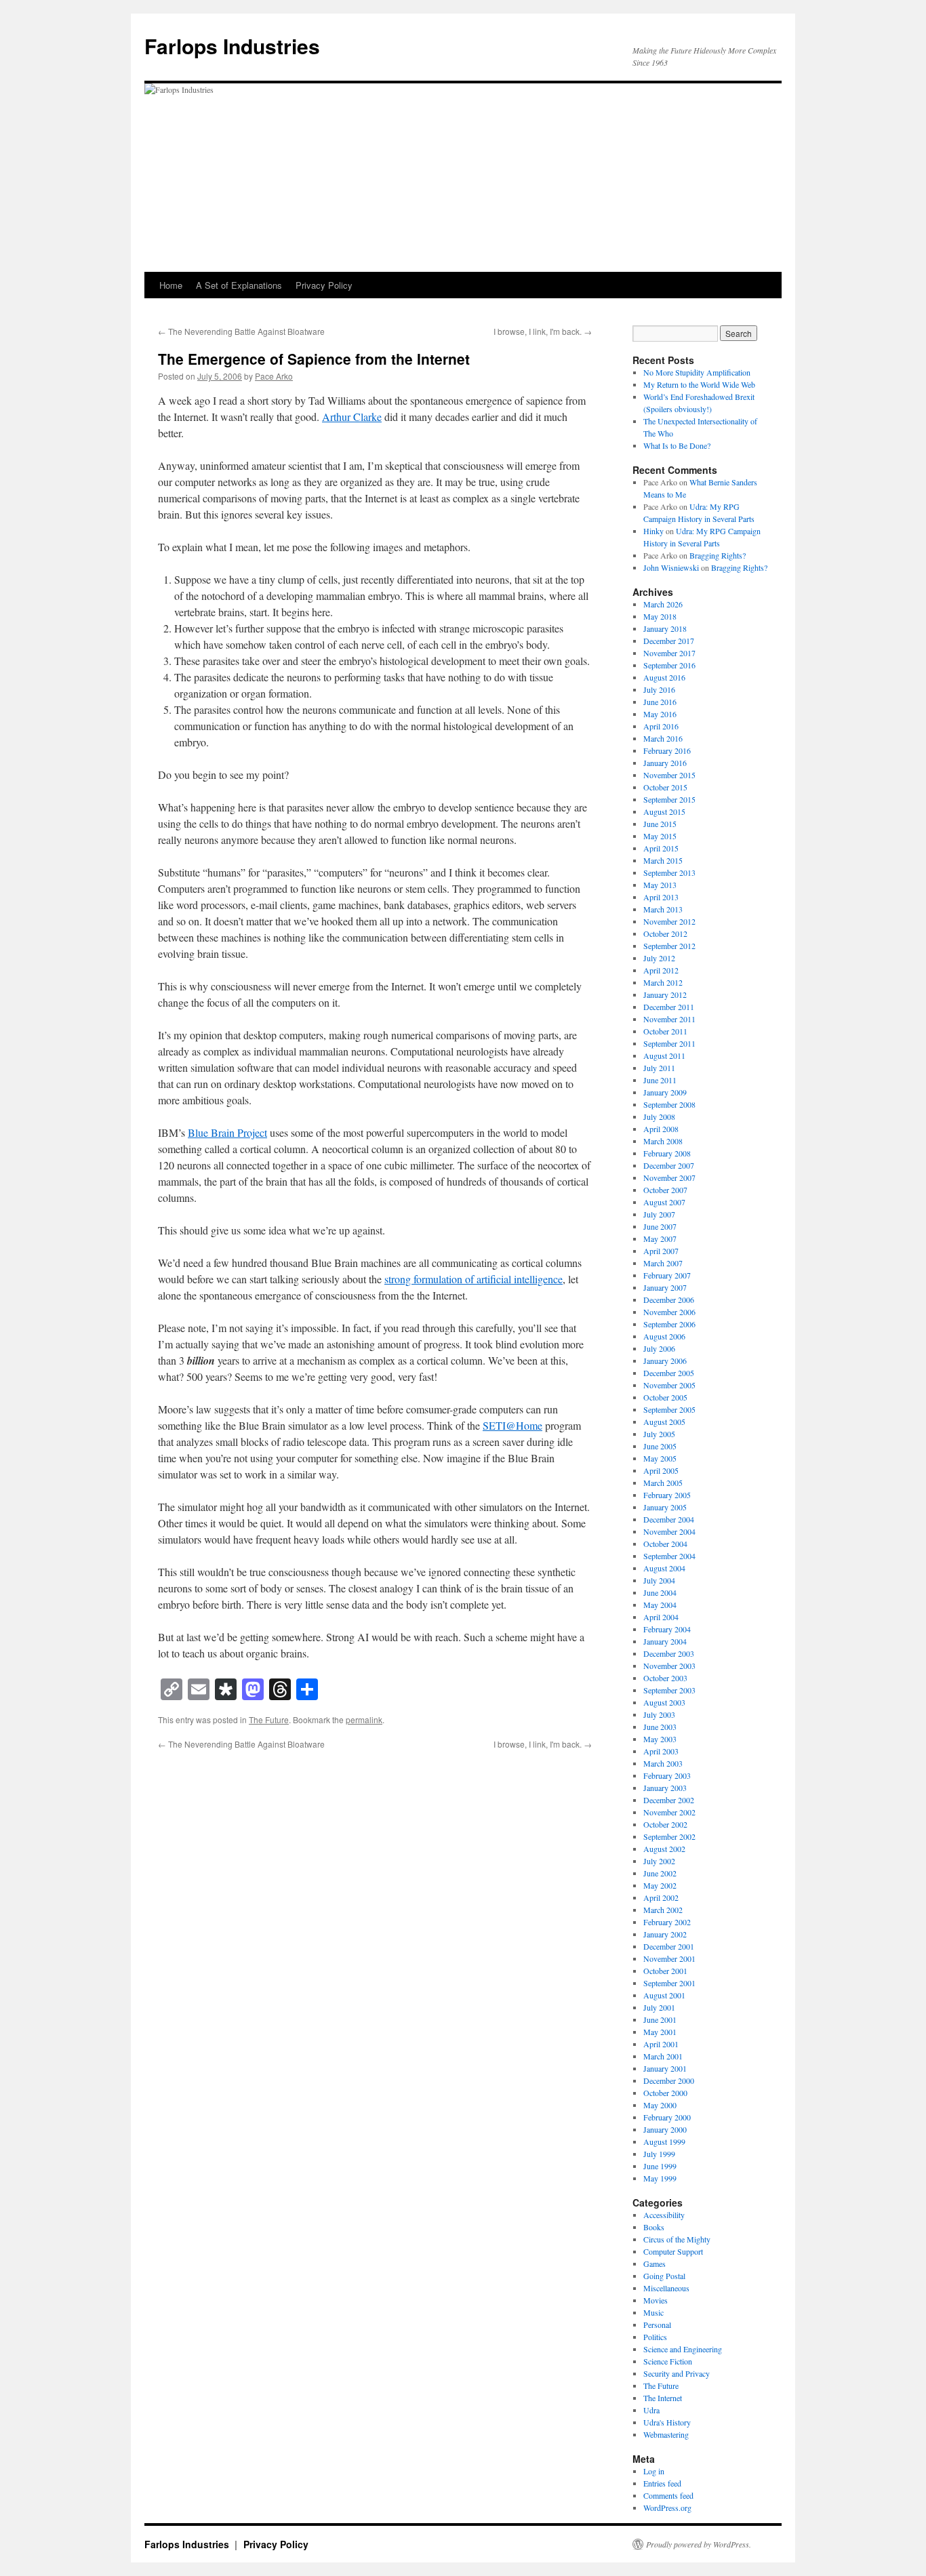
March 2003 (663, 1763)
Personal (657, 2325)
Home (171, 285)
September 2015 (669, 799)
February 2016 (667, 750)
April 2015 (661, 848)
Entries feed (662, 2483)
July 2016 (659, 689)
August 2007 (664, 1202)
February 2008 (667, 1153)
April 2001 (661, 2044)
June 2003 (660, 1727)
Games (655, 2263)
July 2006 (659, 1348)
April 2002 (661, 1897)
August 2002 (664, 1849)
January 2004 (665, 1641)
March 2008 (663, 1141)
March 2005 (663, 1483)
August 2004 (664, 1568)
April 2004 (661, 1617)
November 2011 (669, 1019)
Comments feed (668, 2495)
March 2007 (663, 1263)
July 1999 (659, 2154)
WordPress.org (667, 2508)
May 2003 (660, 1739)
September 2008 (669, 1104)
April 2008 (661, 1129)
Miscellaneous (666, 2288)
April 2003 (661, 1751)
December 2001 (669, 1946)
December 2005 (669, 1373)
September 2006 (669, 1324)
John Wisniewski (671, 567)
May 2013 (660, 885)
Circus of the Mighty (677, 2239)
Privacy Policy (324, 285)
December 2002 (669, 1800)
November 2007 (669, 1178)
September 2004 (669, 1556)
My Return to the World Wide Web (699, 384)
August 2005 (664, 1422)
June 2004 (660, 1592)
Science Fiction (668, 2361)
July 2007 (659, 1214)
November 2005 (669, 1385)
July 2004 (659, 1580)
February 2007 (667, 1275)
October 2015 (665, 787)
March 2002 (663, 1910)
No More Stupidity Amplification (697, 372)
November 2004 (669, 1531)
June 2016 (660, 702)
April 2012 (661, 970)
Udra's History (667, 2422)
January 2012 (665, 994)
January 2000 (665, 2129)
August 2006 (664, 1336)
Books (654, 2227)
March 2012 (663, 982)
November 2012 (669, 921)
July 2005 (659, 1434)
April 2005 (661, 1470)
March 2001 (663, 2056)
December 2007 (669, 1165)
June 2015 (660, 824)
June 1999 (660, 2166)
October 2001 (665, 1971)
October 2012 (665, 933)
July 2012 (659, 958)
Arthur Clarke (352, 417)
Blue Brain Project (227, 1132)
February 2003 (667, 1775)
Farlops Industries (232, 46)
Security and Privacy (677, 2373)
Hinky (653, 531)
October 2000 (665, 2093)
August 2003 (664, 1702)
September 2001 (669, 1983)
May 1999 (660, 2178)
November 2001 (669, 1958)
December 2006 (669, 1300)
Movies (656, 2300)
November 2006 (669, 1312)
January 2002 (665, 1934)
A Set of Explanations (239, 285)
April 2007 (661, 1251)
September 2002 (669, 1836)
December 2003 (669, 1653)
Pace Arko (274, 376)
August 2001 (664, 1995)
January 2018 (665, 628)
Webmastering (666, 2434)
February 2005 (667, 1495)
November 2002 (669, 1812)
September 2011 (669, 1043)
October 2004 (665, 1544)
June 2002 (660, 1873)
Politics (655, 2337)
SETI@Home (512, 1425)
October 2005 (665, 1397)
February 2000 (667, 2117)
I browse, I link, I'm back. (543, 331)
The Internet (663, 2398)
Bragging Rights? (718, 555)
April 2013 (661, 897)
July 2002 (659, 1861)
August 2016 (664, 677)
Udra (651, 2410)
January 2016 (665, 763)
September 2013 (669, 872)
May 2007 (660, 1239)
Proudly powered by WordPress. (699, 2544)
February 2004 (667, 1629)
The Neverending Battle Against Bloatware (241, 331)
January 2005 (665, 1507)
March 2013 (663, 909)
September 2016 (669, 665)
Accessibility (664, 2215)
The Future (269, 1719)
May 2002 (660, 1885)
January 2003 (665, 1788)
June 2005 (660, 1446)
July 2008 (659, 1116)
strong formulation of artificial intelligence (474, 1279)
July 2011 (659, 1068)
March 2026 (663, 604)
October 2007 (665, 1190)
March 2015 (663, 860)
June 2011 (660, 1080)
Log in (654, 2471)
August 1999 (664, 2141)
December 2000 (669, 2080)
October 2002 (665, 1824)
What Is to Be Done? (677, 445)
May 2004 (660, 1605)
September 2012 (669, 946)
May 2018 (660, 616)
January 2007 (665, 1287)
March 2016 (663, 738)
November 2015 (669, 775)
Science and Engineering (683, 2349)
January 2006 (665, 1361)
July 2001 (659, 2007)
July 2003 (659, 1714)
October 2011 (665, 1031)
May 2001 (660, 2032)
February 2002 (667, 1922)
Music (653, 2312)
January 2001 (665, 2068)
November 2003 (669, 1666)
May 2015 (660, 836)
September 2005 (669, 1409)
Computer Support (673, 2251)
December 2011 (669, 1007)
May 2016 (660, 714)
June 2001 (660, 2019)
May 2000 (660, 2105)
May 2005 (660, 1458)
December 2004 (669, 1519)
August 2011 (664, 1055)
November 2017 (669, 653)
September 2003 (669, 1690)
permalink (364, 1719)
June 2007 (660, 1226)
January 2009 (665, 1092)
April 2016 (661, 726)
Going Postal (664, 2276)
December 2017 (669, 641)
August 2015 (664, 811)
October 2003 (665, 1678)
